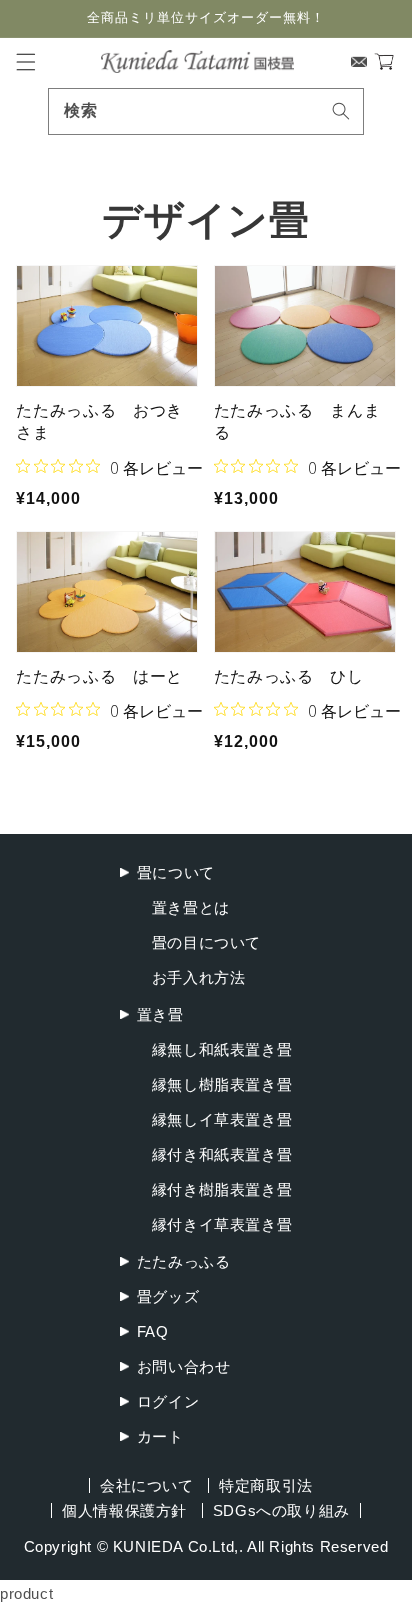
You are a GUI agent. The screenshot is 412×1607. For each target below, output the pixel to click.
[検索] (341, 111)
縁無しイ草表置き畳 (222, 1119)
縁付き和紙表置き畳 (222, 1154)
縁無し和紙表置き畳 (222, 1049)
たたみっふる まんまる (297, 421)
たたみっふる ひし (289, 676)
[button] (26, 62)
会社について (147, 1485)
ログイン (168, 1401)
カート (160, 1436)
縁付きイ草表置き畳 (222, 1224)
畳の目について (206, 942)
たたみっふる (184, 1261)
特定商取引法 (266, 1485)
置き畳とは (191, 907)
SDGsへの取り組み (281, 1510)
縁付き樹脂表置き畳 (222, 1189)
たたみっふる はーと (99, 676)
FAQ (153, 1331)
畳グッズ (168, 1296)
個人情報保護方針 (124, 1510)
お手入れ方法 (199, 977)
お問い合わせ (184, 1366)
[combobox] (205, 111)
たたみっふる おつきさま (99, 421)
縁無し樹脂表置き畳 (222, 1084)
